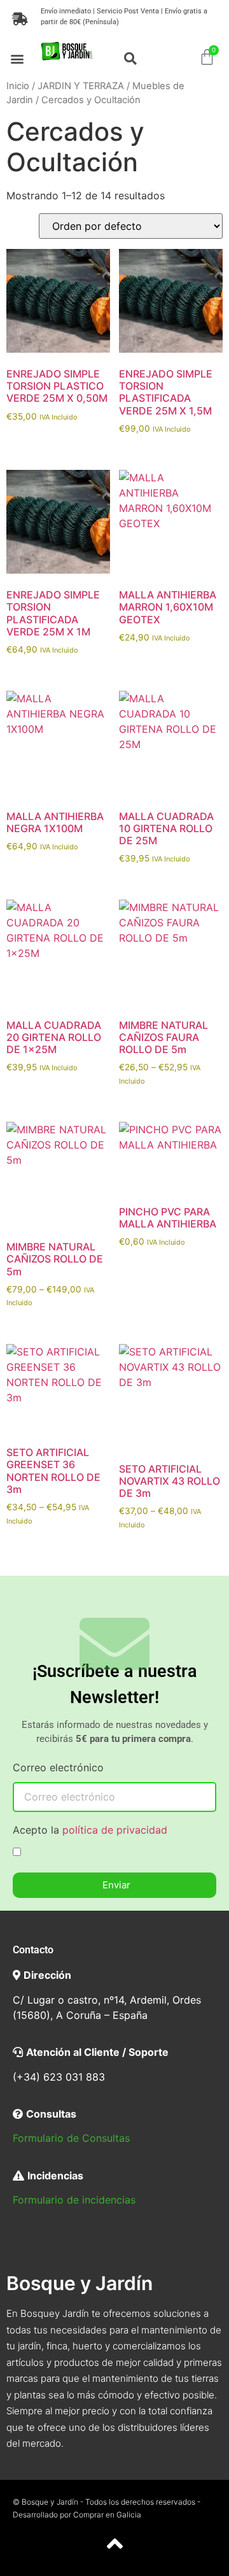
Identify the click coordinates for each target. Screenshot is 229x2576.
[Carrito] (207, 57)
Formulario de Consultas (71, 2138)
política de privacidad (115, 1830)
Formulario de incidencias (74, 2200)
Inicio (18, 86)
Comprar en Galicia (107, 2515)
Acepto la (90, 1830)
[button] (17, 58)
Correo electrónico (58, 1768)
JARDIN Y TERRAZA (81, 86)
